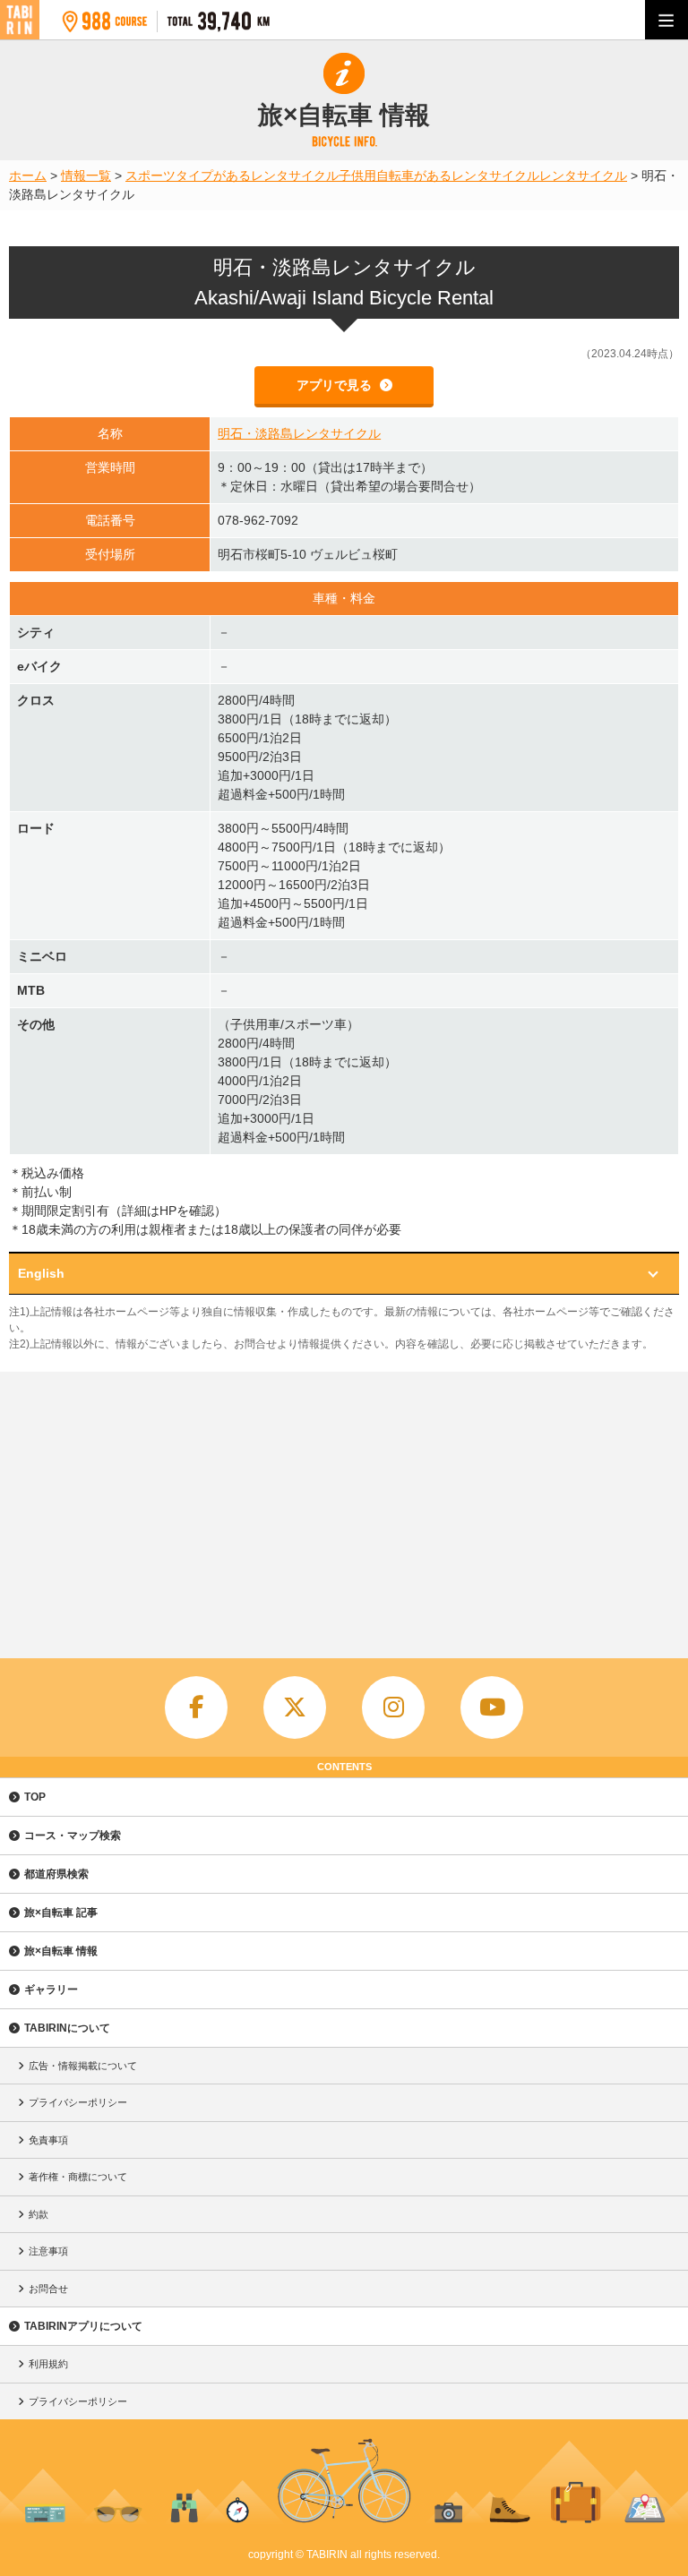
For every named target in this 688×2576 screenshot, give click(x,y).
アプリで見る (336, 385)
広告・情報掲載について (83, 2066)
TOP (35, 1797)
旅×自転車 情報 (61, 1951)
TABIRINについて (67, 2028)
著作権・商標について (78, 2177)
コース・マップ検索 (73, 1836)
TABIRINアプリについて (83, 2326)
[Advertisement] (344, 1506)
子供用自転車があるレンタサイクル (439, 175)
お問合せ (48, 2289)
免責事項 (48, 2140)
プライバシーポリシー (78, 2102)
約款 (39, 2214)
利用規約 (48, 2364)
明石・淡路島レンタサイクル (299, 433)
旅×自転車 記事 (61, 1913)
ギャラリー (51, 1990)
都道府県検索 (56, 1874)
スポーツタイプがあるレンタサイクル (232, 175)
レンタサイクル (583, 175)
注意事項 (48, 2251)
